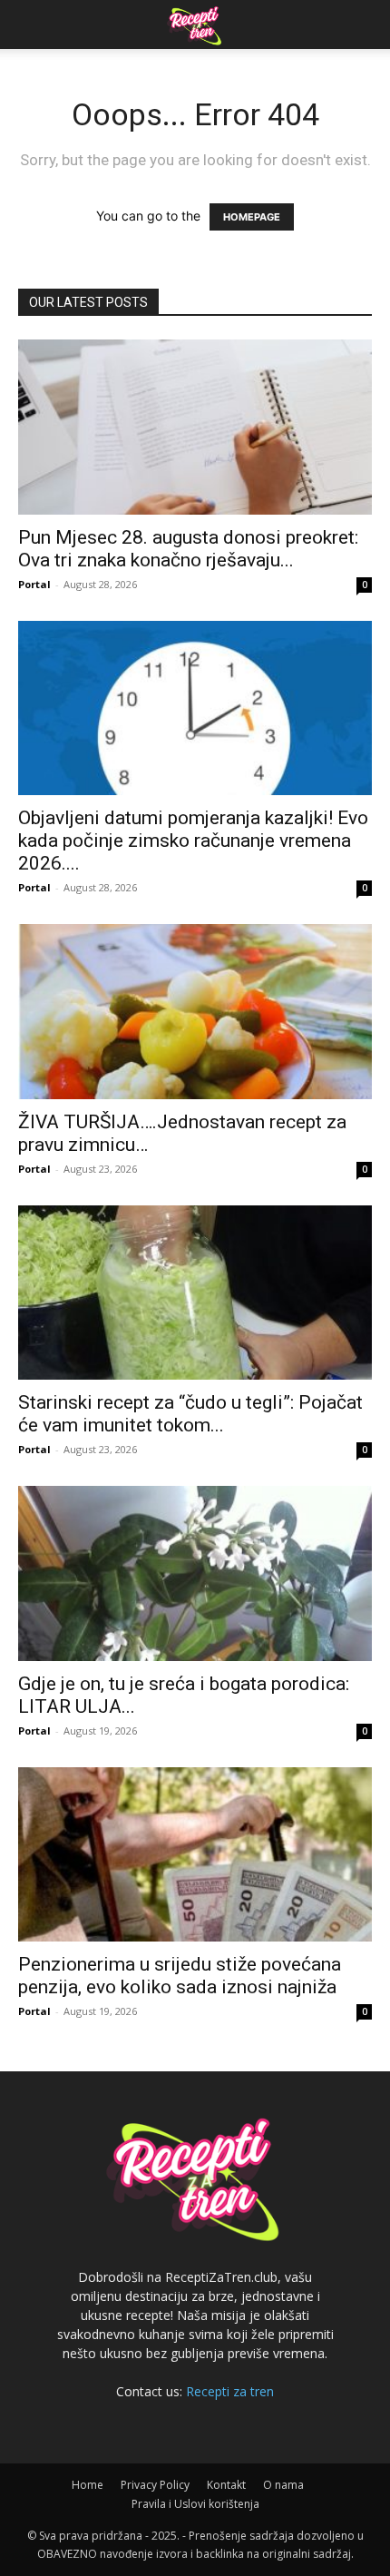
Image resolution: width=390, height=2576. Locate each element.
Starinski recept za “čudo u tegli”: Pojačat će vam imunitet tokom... (190, 1414)
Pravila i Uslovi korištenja (195, 2504)
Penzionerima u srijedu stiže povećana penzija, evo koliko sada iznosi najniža (180, 1976)
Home (88, 2485)
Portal (34, 584)
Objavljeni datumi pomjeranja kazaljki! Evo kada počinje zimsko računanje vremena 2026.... (193, 841)
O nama (283, 2485)
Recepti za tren (230, 2391)
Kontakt (226, 2485)
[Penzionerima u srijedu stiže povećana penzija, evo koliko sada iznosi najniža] (195, 1855)
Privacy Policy (155, 2485)
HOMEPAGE (252, 217)
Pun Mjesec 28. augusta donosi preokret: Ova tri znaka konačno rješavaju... (188, 549)
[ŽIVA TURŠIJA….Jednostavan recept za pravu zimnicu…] (195, 1012)
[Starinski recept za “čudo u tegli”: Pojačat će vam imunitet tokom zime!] (195, 1293)
